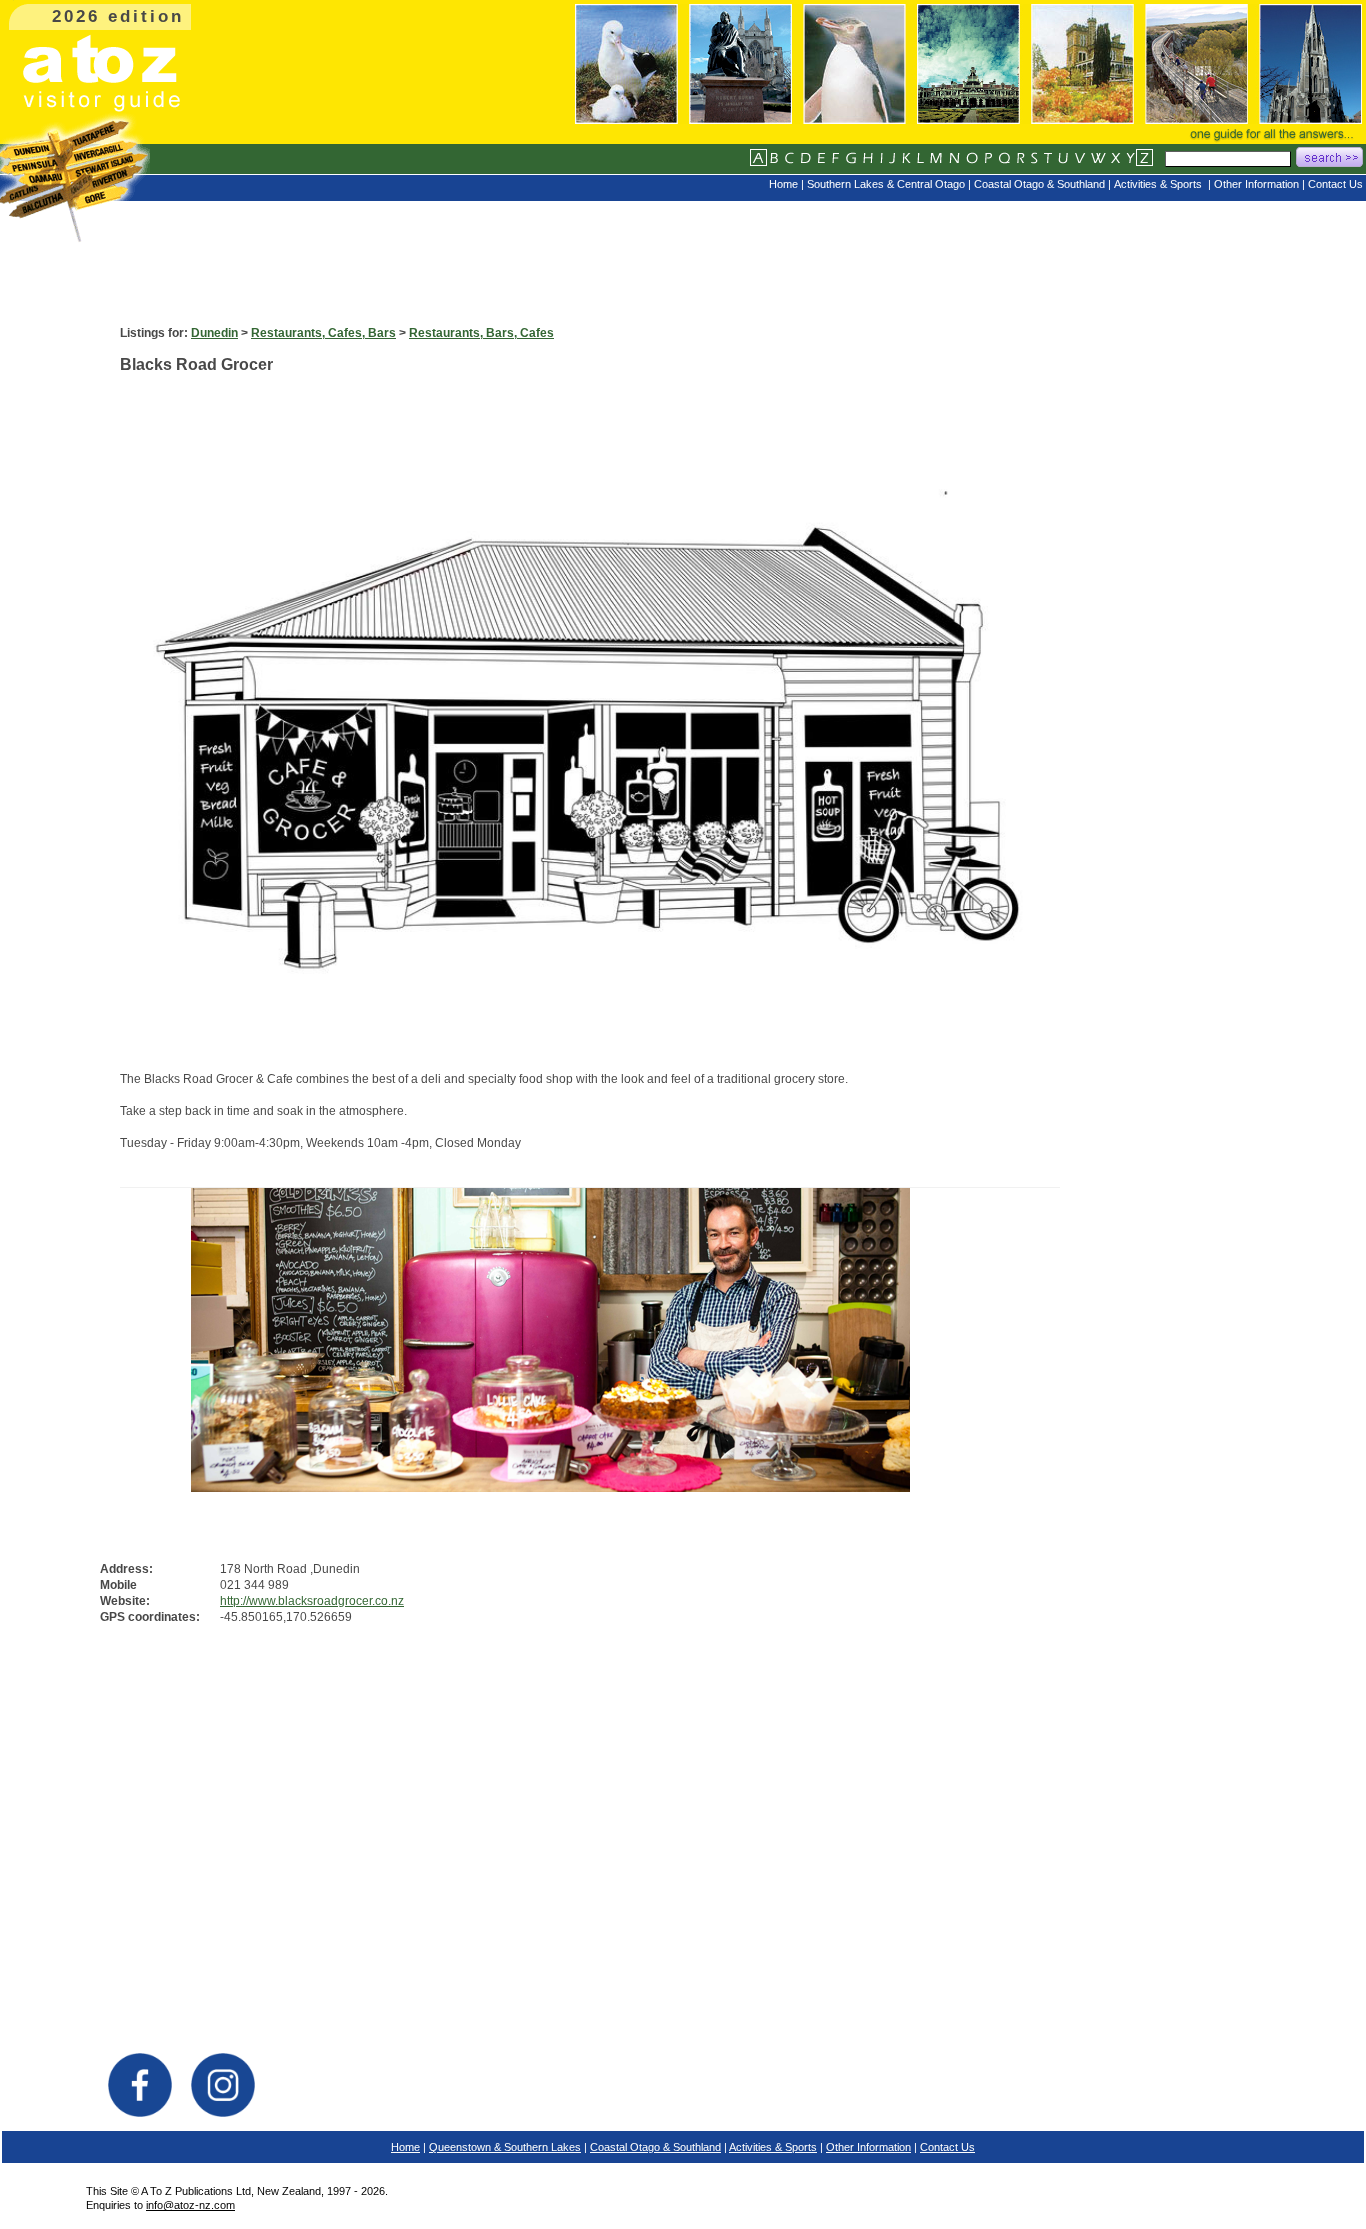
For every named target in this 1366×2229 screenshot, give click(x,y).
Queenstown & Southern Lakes (505, 2147)
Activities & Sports (773, 2147)
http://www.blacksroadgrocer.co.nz (312, 1601)
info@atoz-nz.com (190, 2205)
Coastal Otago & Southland (655, 2147)
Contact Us (947, 2147)
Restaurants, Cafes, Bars (323, 333)
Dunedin (214, 333)
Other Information (868, 2147)
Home (405, 2147)
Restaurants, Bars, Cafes (481, 333)
